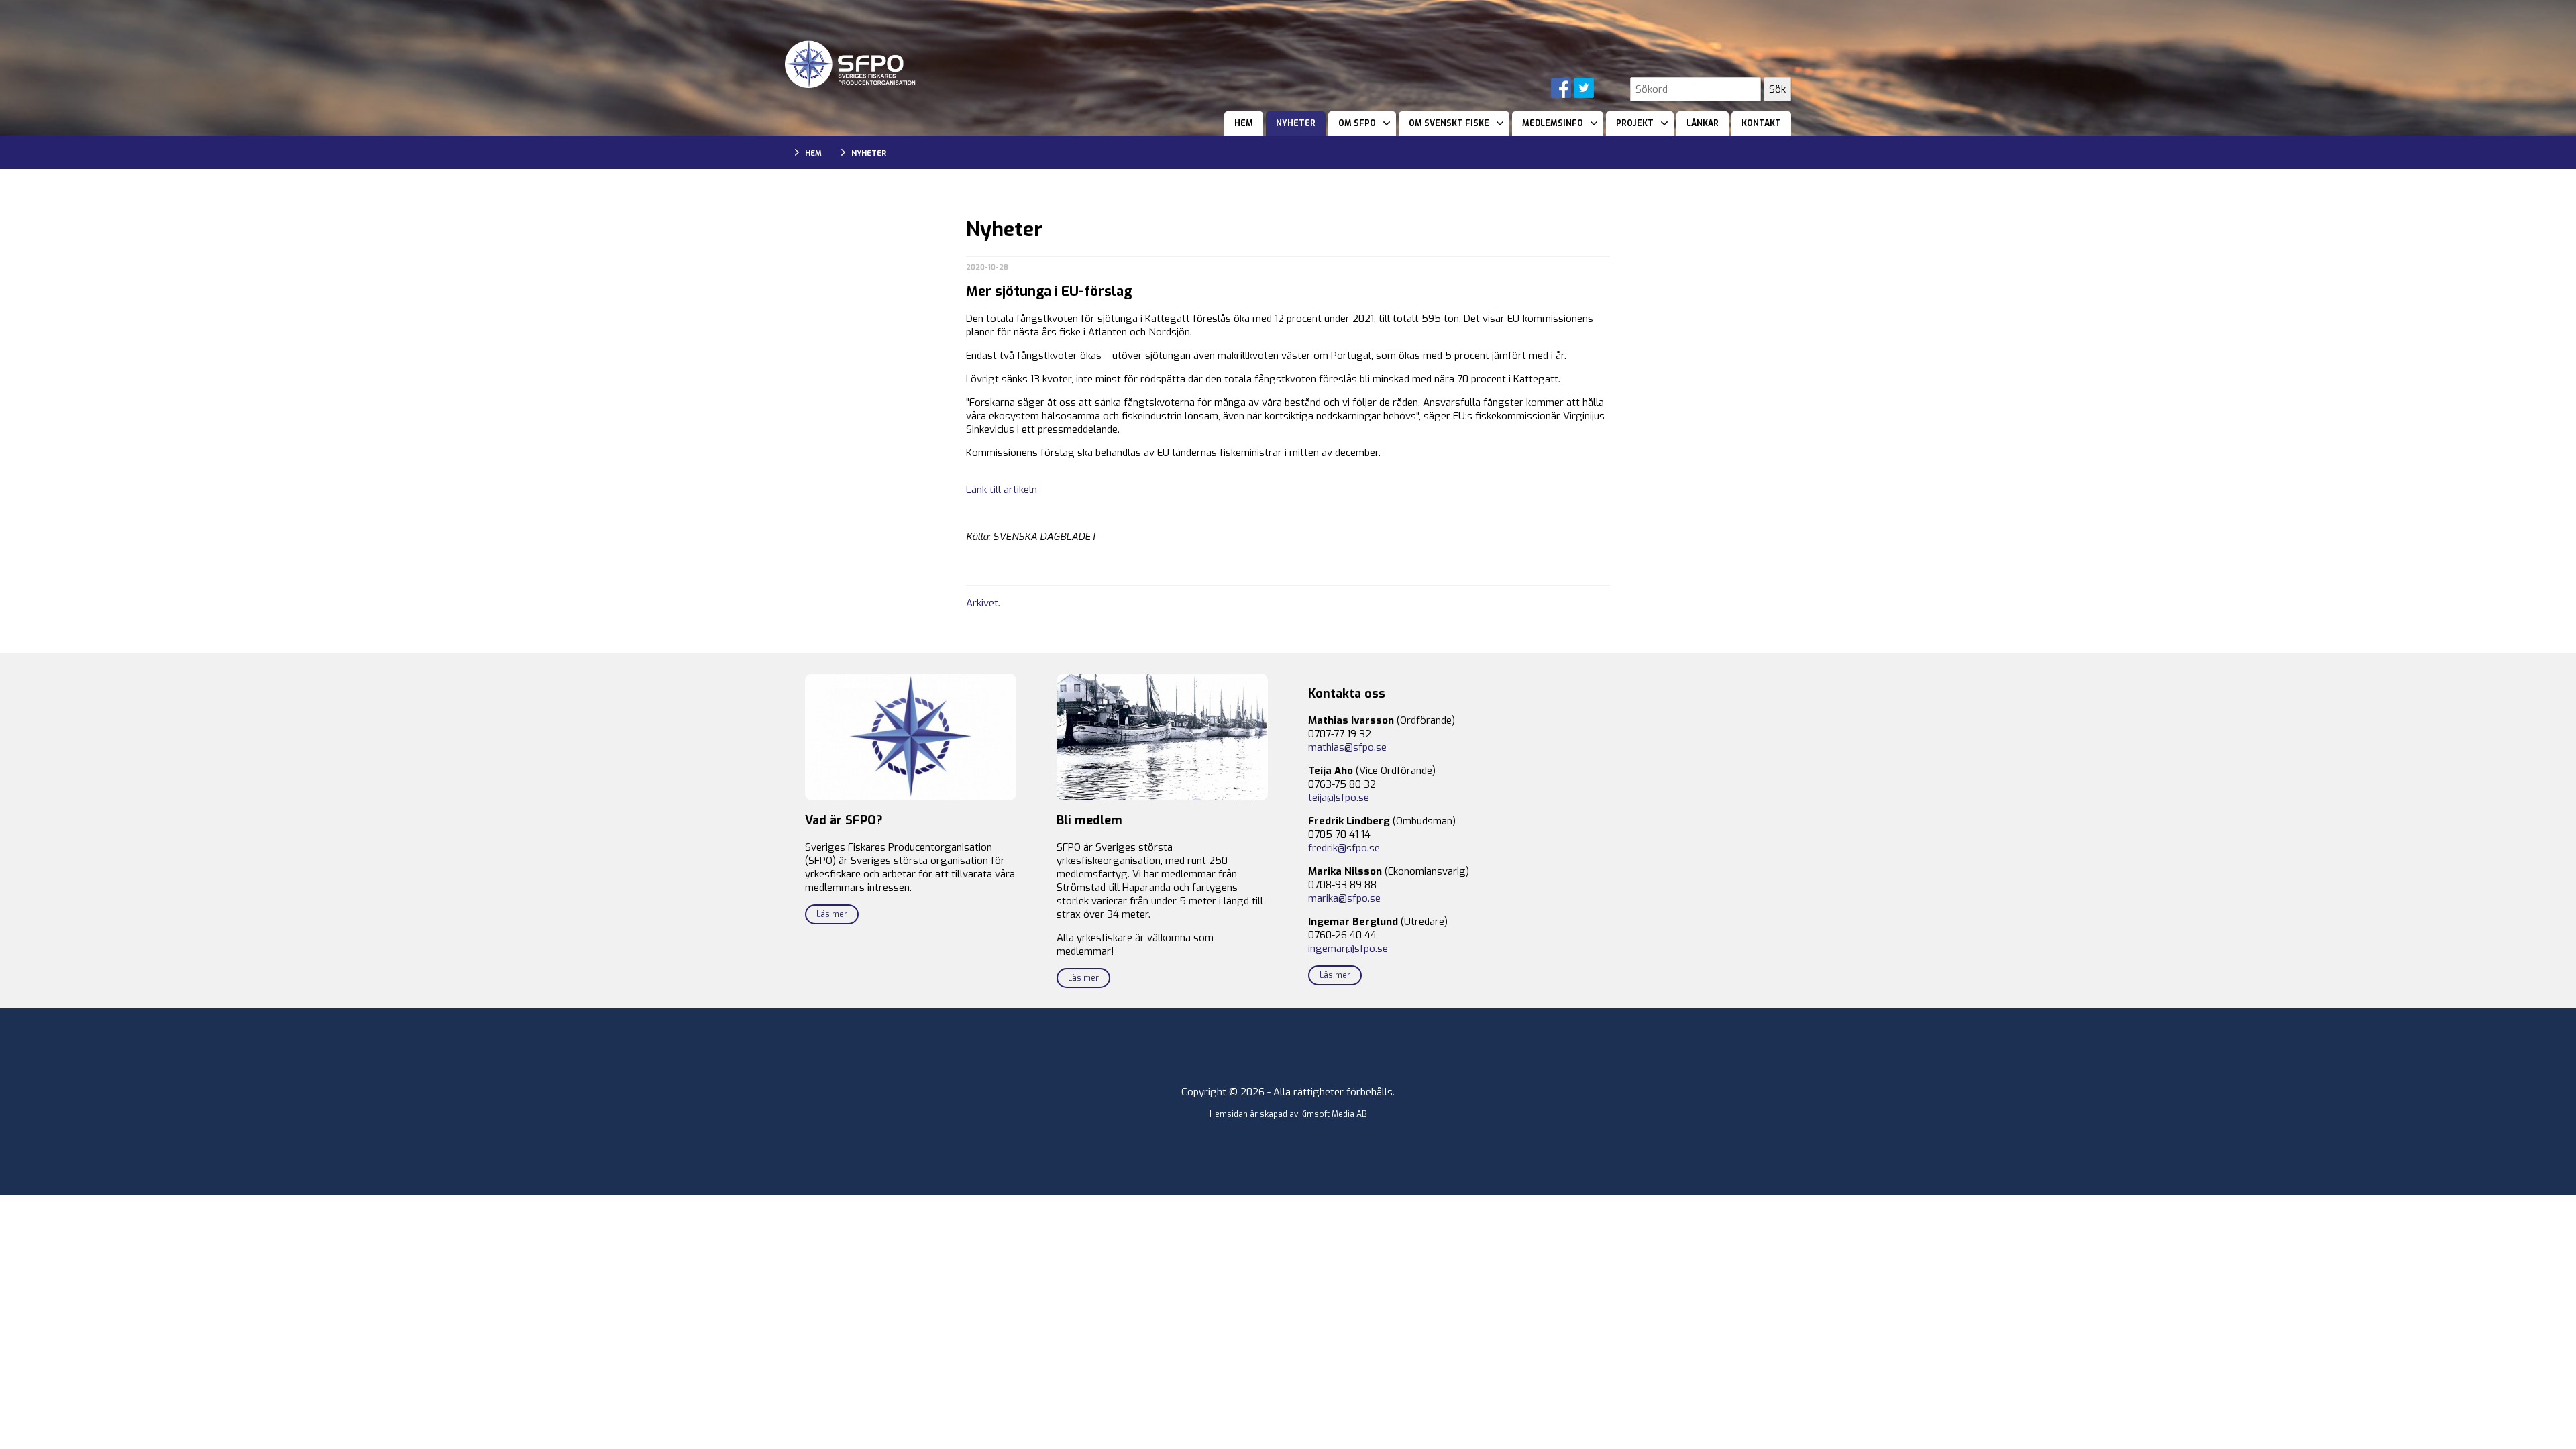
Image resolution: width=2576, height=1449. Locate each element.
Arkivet (982, 603)
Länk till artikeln (1002, 490)
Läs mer (832, 914)
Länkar (1703, 123)
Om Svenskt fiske (1449, 123)
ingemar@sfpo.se (1348, 949)
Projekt (1635, 123)
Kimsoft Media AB (1334, 1114)
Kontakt (1761, 123)
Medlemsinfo (1553, 123)
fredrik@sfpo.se (1344, 848)
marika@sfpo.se (1344, 898)
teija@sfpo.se (1339, 798)
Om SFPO (1357, 123)
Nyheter (1296, 123)
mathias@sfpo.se (1347, 747)
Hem (1244, 123)
